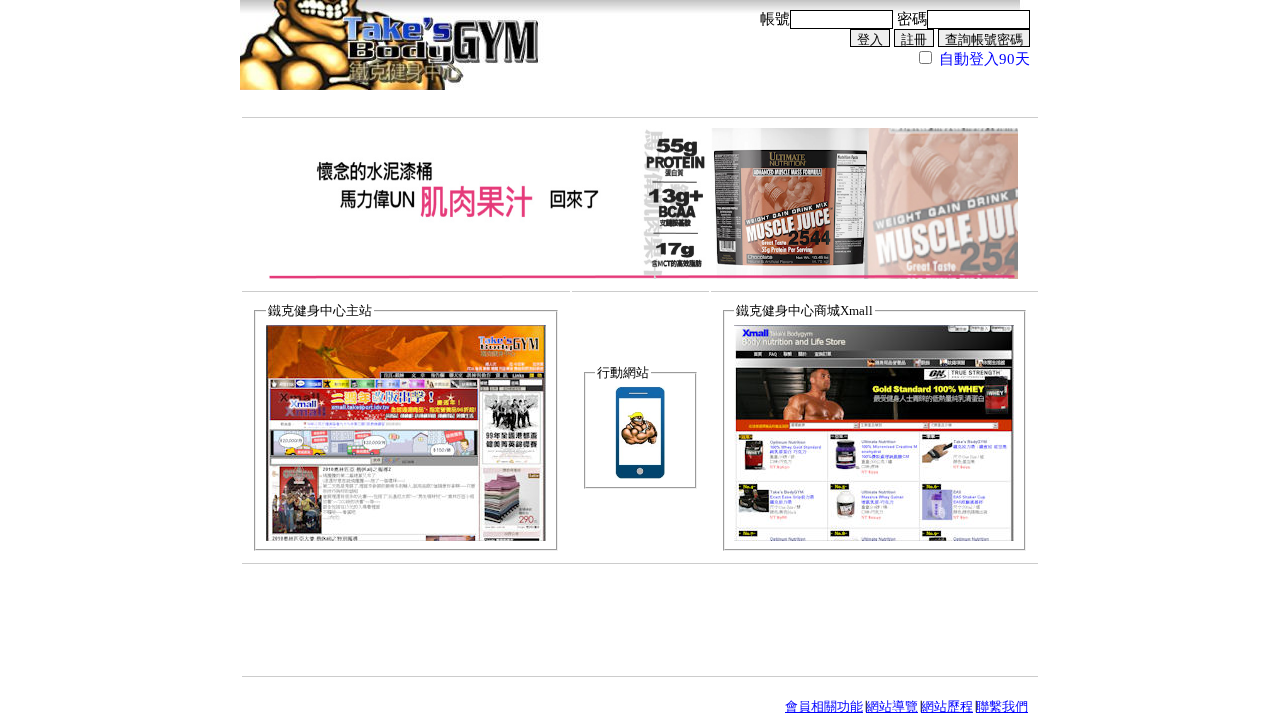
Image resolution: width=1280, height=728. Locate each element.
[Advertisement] (640, 619)
